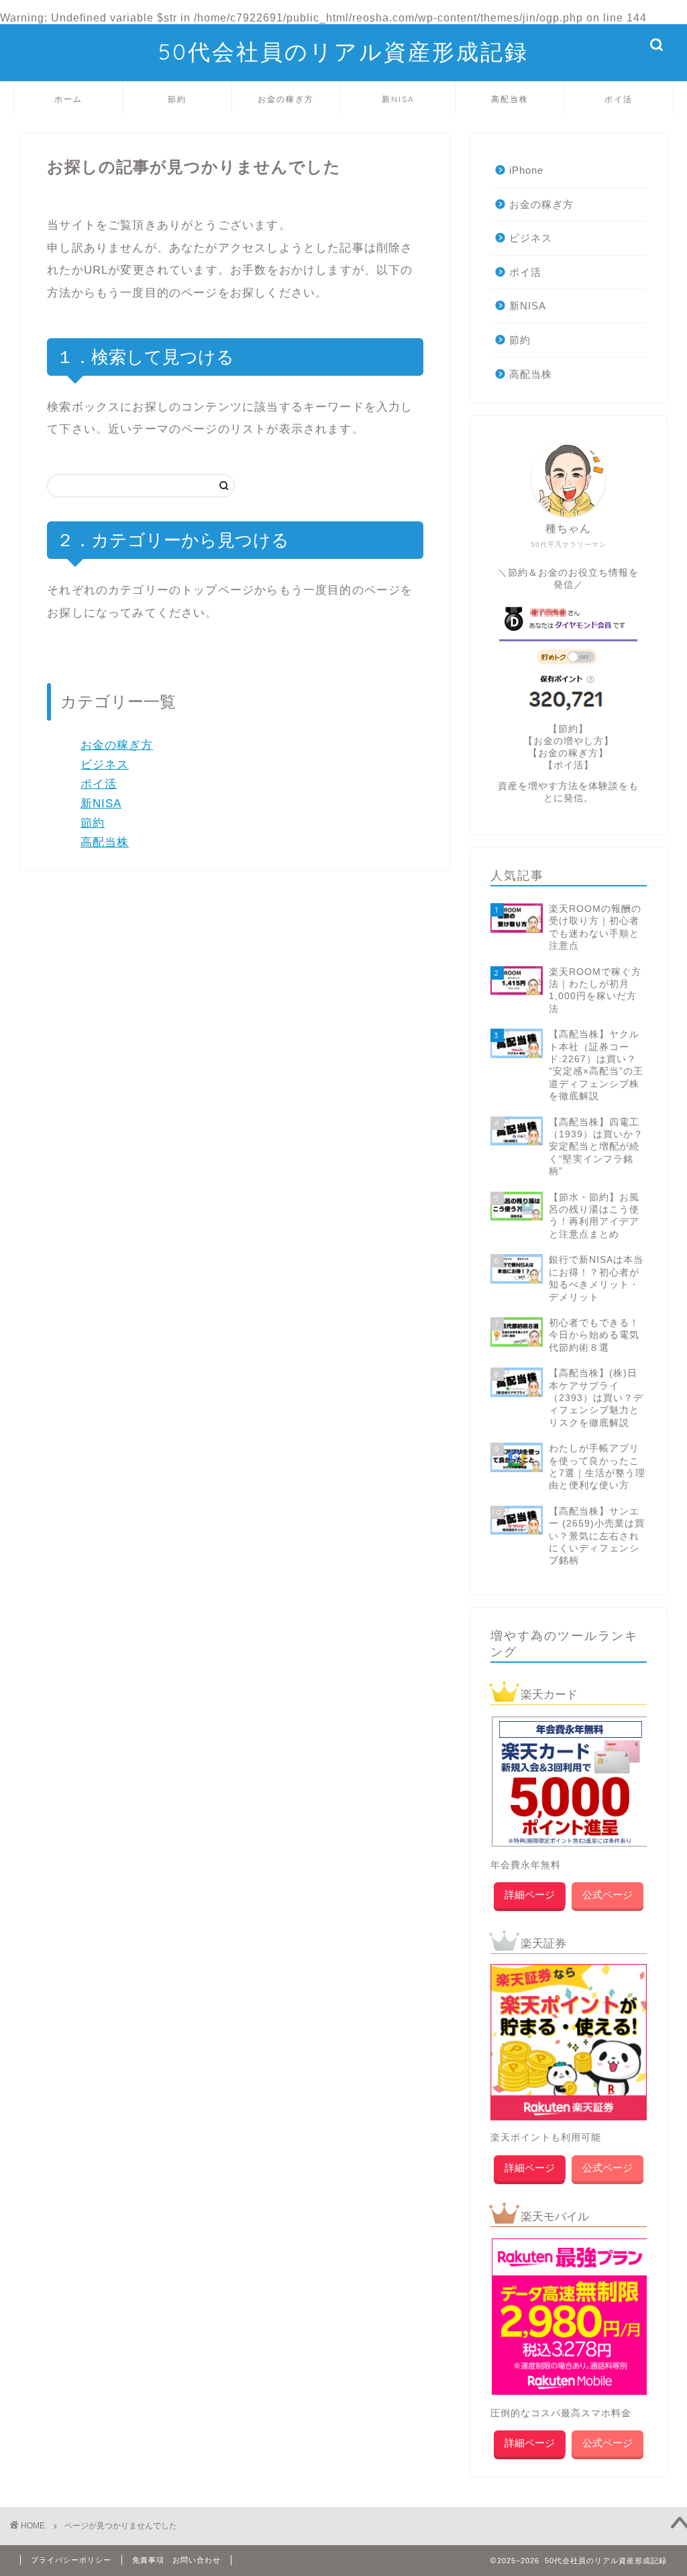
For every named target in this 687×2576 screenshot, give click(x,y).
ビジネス (105, 765)
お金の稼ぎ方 (286, 99)
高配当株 (510, 99)
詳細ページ (530, 1895)
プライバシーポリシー (71, 2560)
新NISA (398, 99)
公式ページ (607, 1895)
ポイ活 (619, 99)
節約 (177, 99)
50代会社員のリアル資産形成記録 (343, 51)
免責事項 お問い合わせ (176, 2560)
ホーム (68, 99)
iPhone (526, 170)
